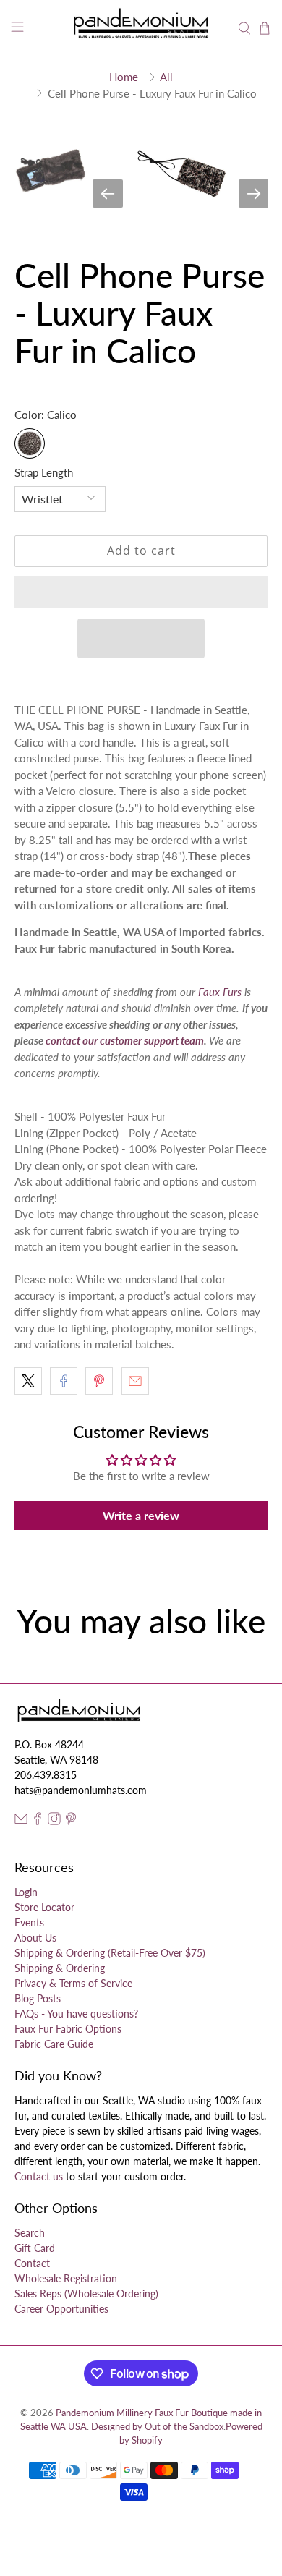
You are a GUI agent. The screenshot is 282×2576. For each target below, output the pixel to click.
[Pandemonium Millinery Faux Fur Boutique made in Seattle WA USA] (141, 29)
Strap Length (44, 472)
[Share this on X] (28, 1381)
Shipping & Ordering (60, 1968)
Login (26, 1892)
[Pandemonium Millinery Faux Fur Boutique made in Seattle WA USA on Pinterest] (71, 1821)
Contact (32, 2263)
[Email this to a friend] (135, 1381)
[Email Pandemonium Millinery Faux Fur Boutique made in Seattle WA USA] (21, 1821)
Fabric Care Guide (54, 2044)
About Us (35, 1938)
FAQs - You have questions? (76, 2014)
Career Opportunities (61, 2309)
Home (124, 77)
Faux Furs (220, 992)
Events (29, 1922)
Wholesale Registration (66, 2278)
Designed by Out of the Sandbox (157, 2427)
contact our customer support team (125, 1040)
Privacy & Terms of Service (73, 1983)
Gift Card (35, 2248)
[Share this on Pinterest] (99, 1381)
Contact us (39, 2176)
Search (30, 2233)
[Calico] (30, 443)
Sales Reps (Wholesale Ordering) (86, 2294)
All (166, 77)
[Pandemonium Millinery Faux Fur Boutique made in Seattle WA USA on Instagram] (54, 1821)
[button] (141, 592)
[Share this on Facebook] (64, 1381)
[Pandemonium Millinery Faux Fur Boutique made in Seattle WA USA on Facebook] (38, 1821)
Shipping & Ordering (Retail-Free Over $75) (110, 1953)
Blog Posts (38, 1998)
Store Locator (44, 1907)
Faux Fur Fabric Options (68, 2029)
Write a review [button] (141, 1515)
